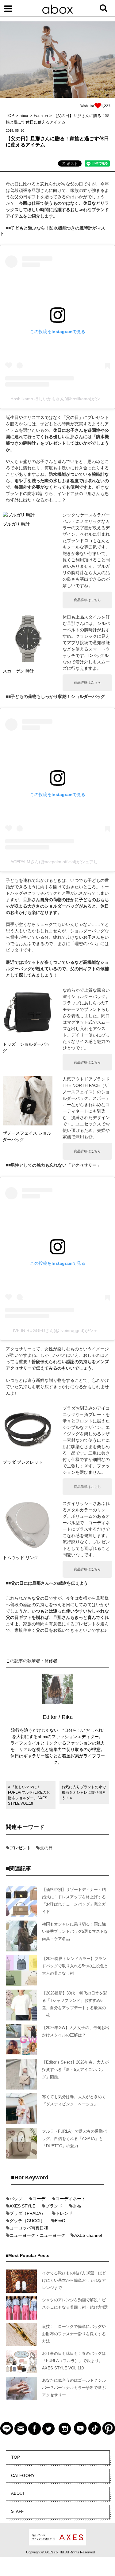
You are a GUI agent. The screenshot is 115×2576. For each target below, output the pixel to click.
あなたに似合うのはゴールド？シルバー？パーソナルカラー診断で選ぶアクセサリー (74, 2388)
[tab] (70, 164)
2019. (10, 130)
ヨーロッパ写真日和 (29, 2228)
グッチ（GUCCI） (27, 2221)
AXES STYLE (22, 2206)
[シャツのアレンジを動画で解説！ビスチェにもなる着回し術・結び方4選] (21, 2309)
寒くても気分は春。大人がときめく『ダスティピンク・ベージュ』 (74, 2100)
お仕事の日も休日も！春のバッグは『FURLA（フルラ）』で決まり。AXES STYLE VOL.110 (74, 2361)
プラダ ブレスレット (23, 1462)
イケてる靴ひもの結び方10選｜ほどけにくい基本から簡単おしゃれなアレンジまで (74, 2280)
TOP (15, 2457)
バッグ (16, 2199)
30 (22, 130)
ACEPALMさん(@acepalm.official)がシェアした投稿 (61, 862)
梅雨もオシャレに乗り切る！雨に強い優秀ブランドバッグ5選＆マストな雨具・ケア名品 (75, 1931)
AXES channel (88, 2235)
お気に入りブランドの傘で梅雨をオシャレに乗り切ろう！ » (84, 1793)
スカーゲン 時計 (18, 671)
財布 (77, 2206)
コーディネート (71, 2199)
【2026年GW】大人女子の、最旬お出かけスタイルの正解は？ (76, 2031)
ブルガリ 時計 (16, 524)
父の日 (46, 1848)
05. (17, 130)
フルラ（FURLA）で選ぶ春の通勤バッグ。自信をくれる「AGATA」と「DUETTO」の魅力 (74, 2139)
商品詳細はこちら (87, 600)
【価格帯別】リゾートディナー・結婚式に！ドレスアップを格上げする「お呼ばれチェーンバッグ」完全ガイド (74, 1901)
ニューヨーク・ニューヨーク (37, 2235)
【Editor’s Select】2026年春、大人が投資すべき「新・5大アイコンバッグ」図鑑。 (75, 2070)
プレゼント (20, 1848)
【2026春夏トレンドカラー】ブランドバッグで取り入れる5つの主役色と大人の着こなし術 (75, 1966)
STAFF (17, 2511)
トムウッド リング (21, 1558)
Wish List (87, 106)
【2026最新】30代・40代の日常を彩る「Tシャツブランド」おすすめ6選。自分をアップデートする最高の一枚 (75, 2004)
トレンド (64, 2213)
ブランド (54, 2206)
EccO (60, 2221)
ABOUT (18, 2493)
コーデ (39, 2199)
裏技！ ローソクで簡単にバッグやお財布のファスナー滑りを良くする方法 (74, 2334)
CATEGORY (23, 2475)
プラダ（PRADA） (27, 2213)
